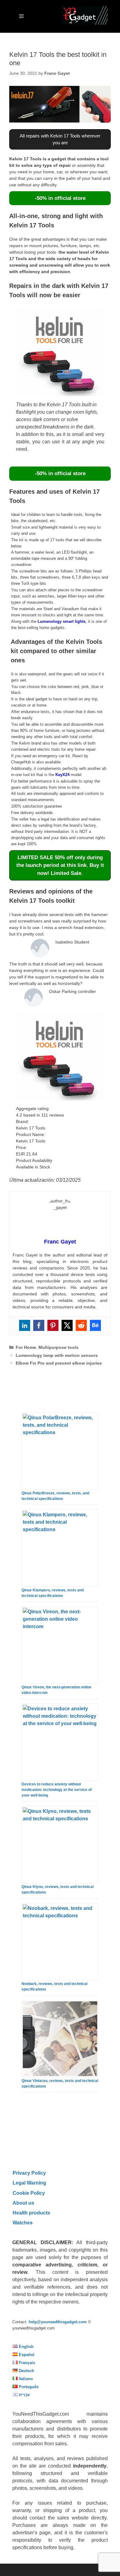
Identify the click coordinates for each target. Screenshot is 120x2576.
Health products (31, 2213)
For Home (26, 1347)
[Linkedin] (25, 1325)
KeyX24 (62, 775)
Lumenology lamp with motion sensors (57, 1355)
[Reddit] (81, 1325)
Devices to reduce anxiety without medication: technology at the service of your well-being (57, 1790)
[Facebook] (39, 1325)
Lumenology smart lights (62, 621)
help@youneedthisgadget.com (58, 2322)
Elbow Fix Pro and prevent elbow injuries (59, 1363)
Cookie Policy (29, 2193)
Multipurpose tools (58, 1347)
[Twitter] (67, 1325)
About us (23, 2203)
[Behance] (95, 1325)
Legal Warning (29, 2183)
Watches (23, 2223)
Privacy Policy (29, 2173)
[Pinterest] (53, 1325)
